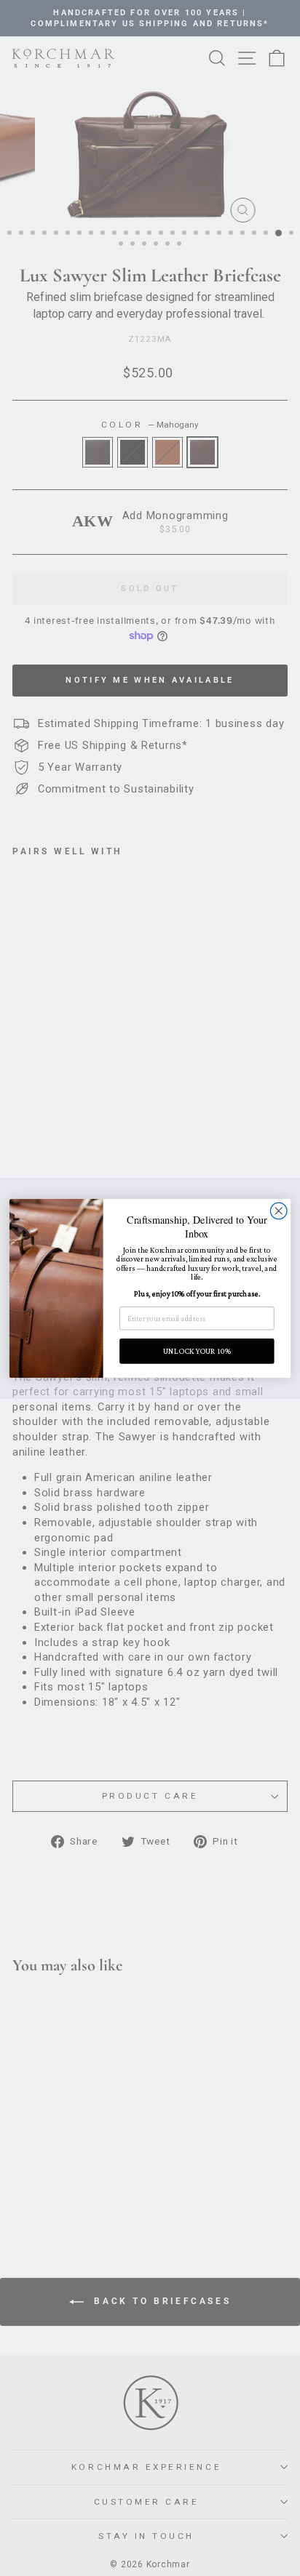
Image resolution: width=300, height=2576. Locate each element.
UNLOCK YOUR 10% (197, 1351)
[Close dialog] (279, 1211)
